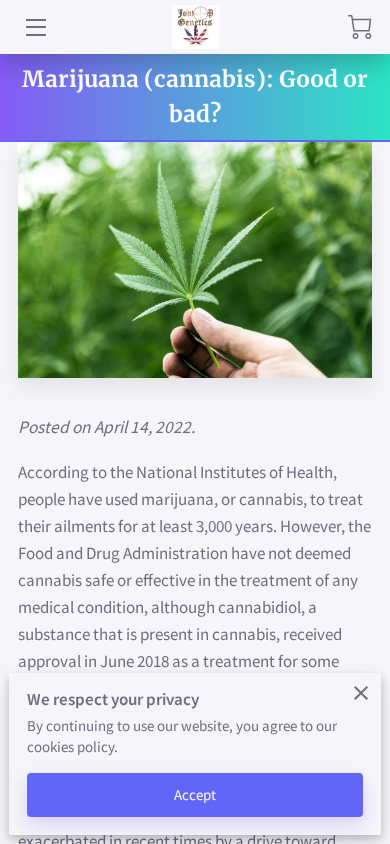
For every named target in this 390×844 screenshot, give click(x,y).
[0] (360, 27)
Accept (195, 794)
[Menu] (34, 27)
